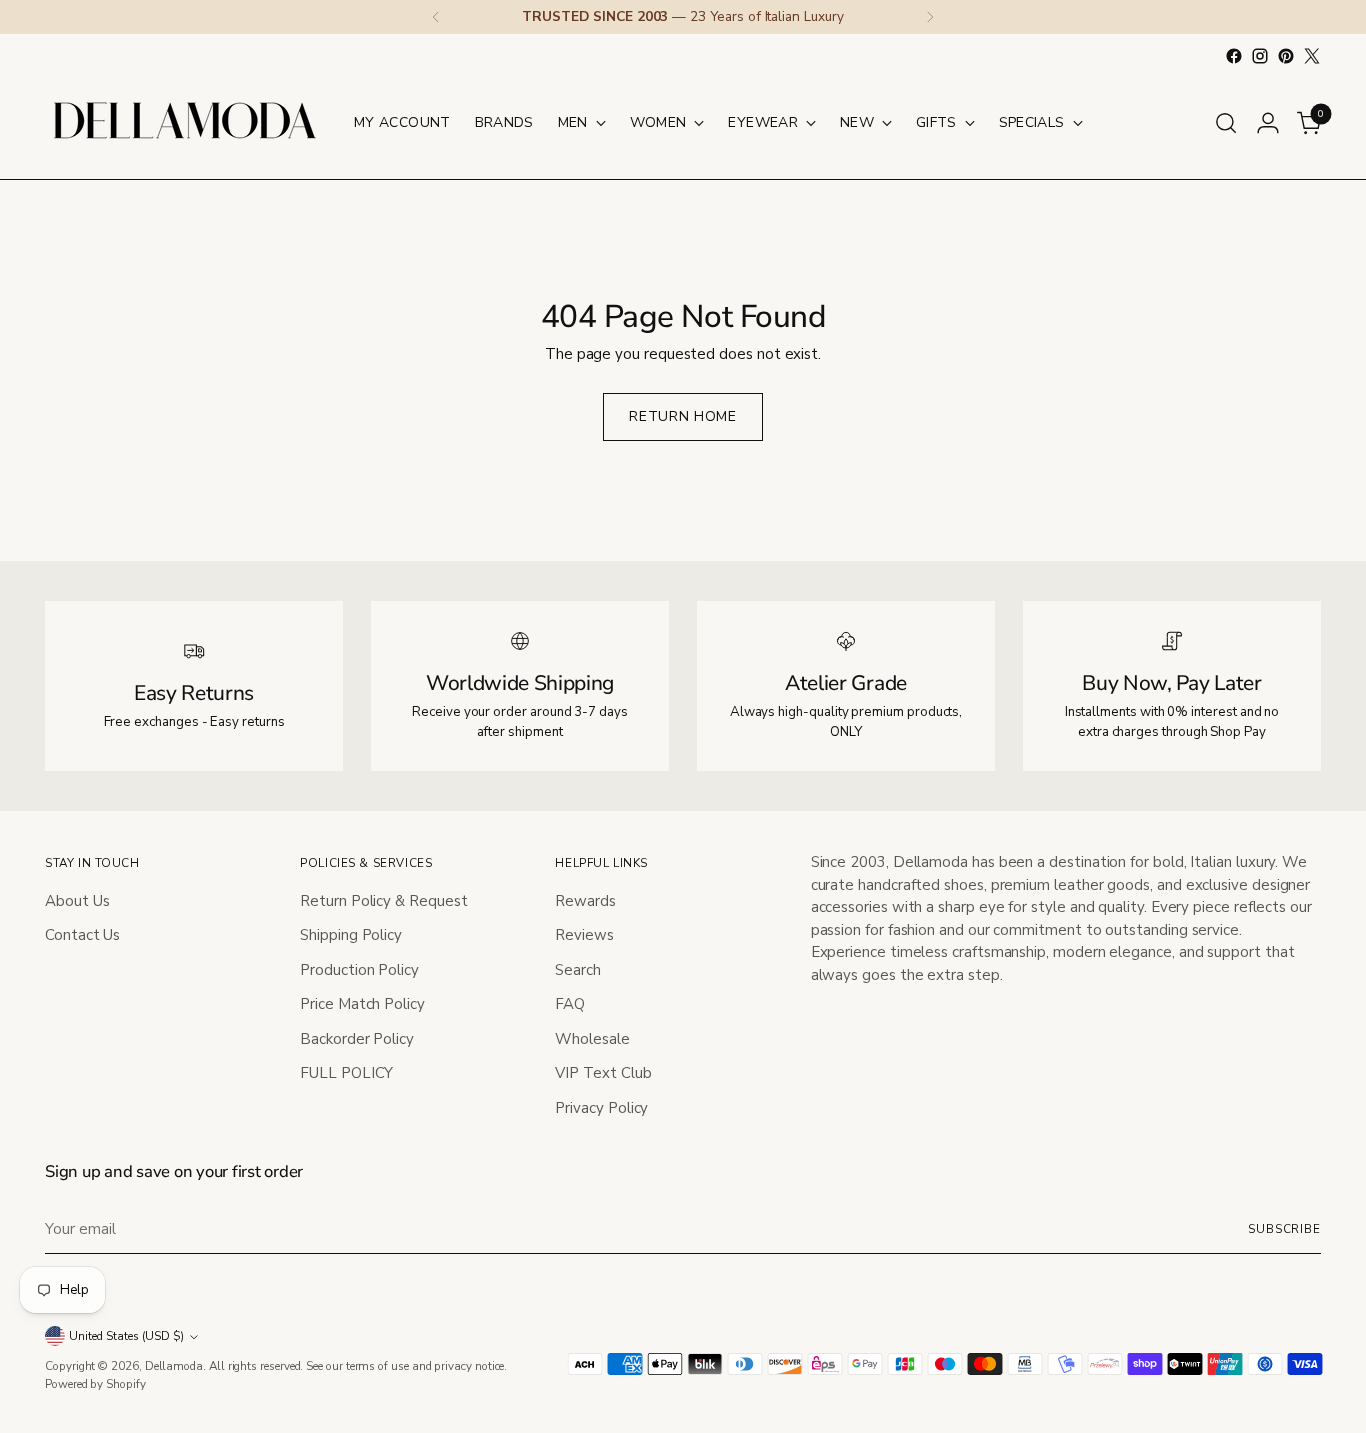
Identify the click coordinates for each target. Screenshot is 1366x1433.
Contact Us (82, 935)
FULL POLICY (346, 1073)
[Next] (930, 17)
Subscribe (1284, 1229)
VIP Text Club (603, 1073)
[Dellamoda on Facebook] (1234, 56)
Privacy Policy (601, 1108)
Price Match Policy (362, 1004)
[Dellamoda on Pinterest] (1286, 56)
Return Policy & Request (383, 901)
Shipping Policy (351, 935)
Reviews (584, 935)
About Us (77, 901)
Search (578, 970)
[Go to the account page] (1268, 123)
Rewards (585, 901)
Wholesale (592, 1039)
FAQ (570, 1004)
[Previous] (436, 17)
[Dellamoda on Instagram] (1260, 56)
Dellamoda (174, 1366)
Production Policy (359, 970)
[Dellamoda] (185, 122)
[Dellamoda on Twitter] (1312, 56)
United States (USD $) (126, 1336)
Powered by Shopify (95, 1384)
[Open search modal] (1226, 123)
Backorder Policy (357, 1039)
